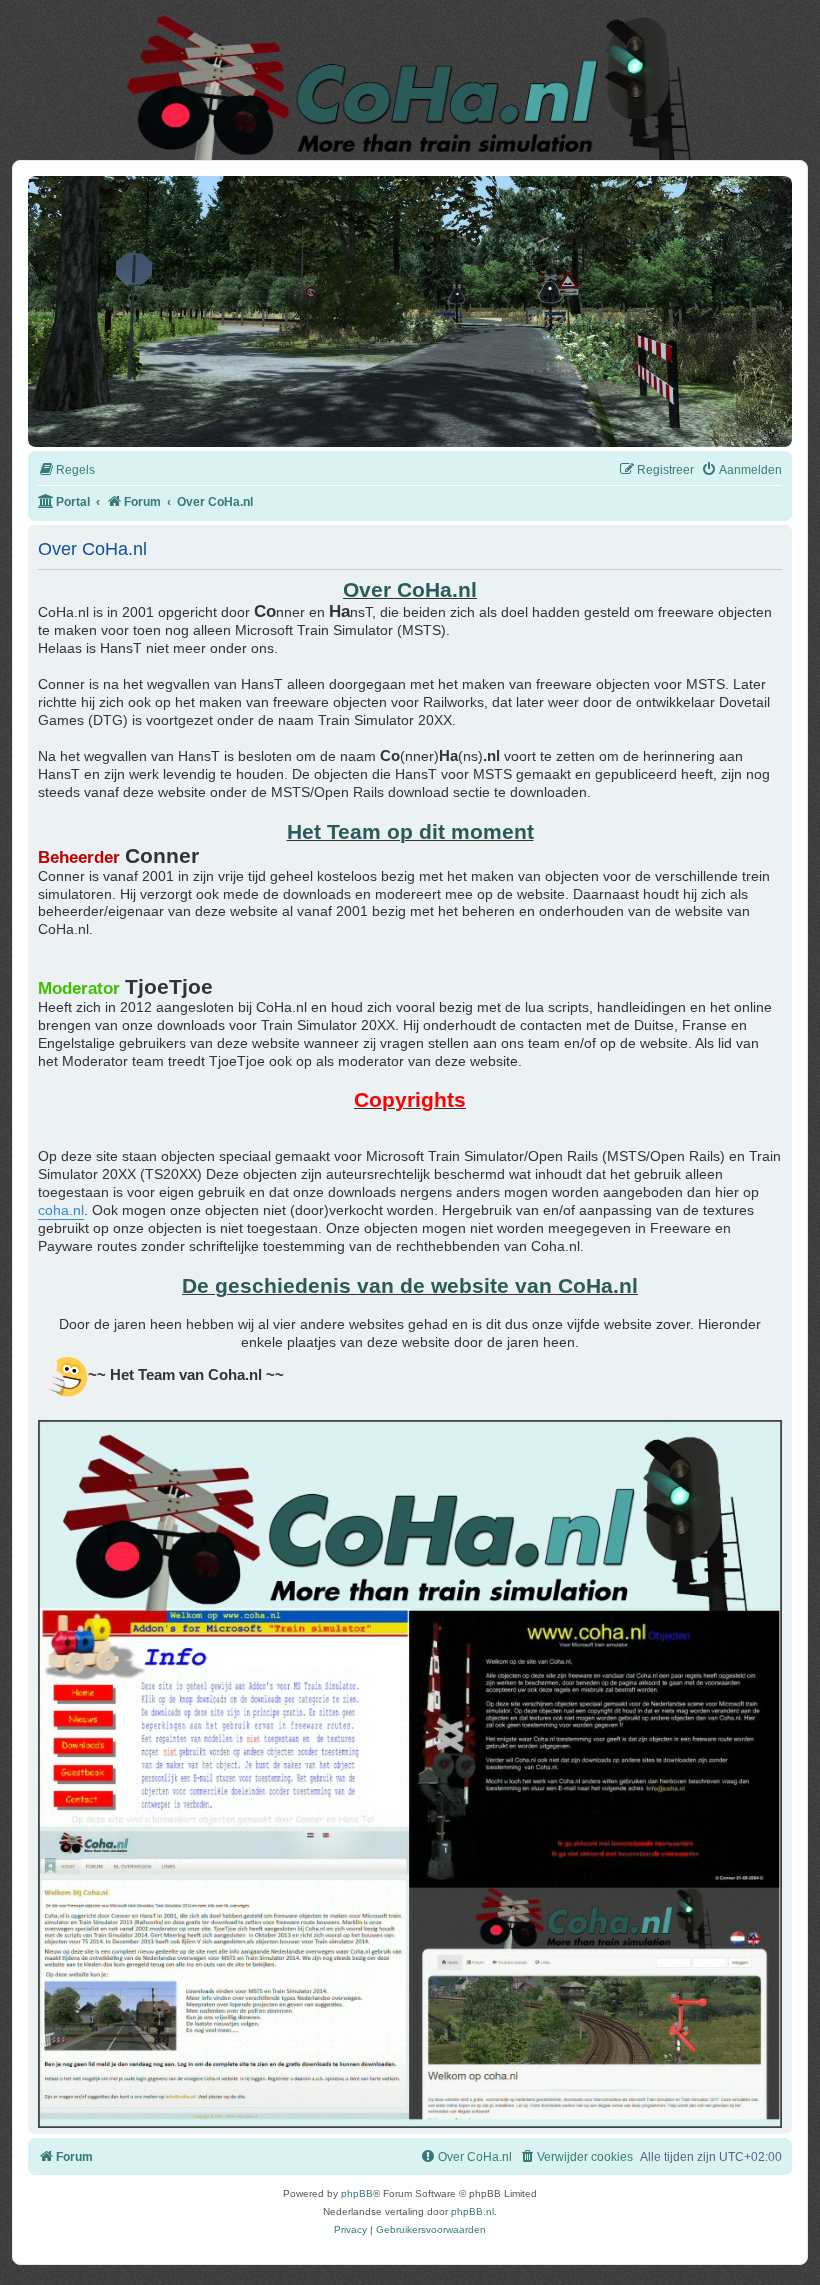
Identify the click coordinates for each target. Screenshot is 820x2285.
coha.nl (61, 1210)
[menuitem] (66, 470)
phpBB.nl (472, 2211)
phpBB (357, 2193)
